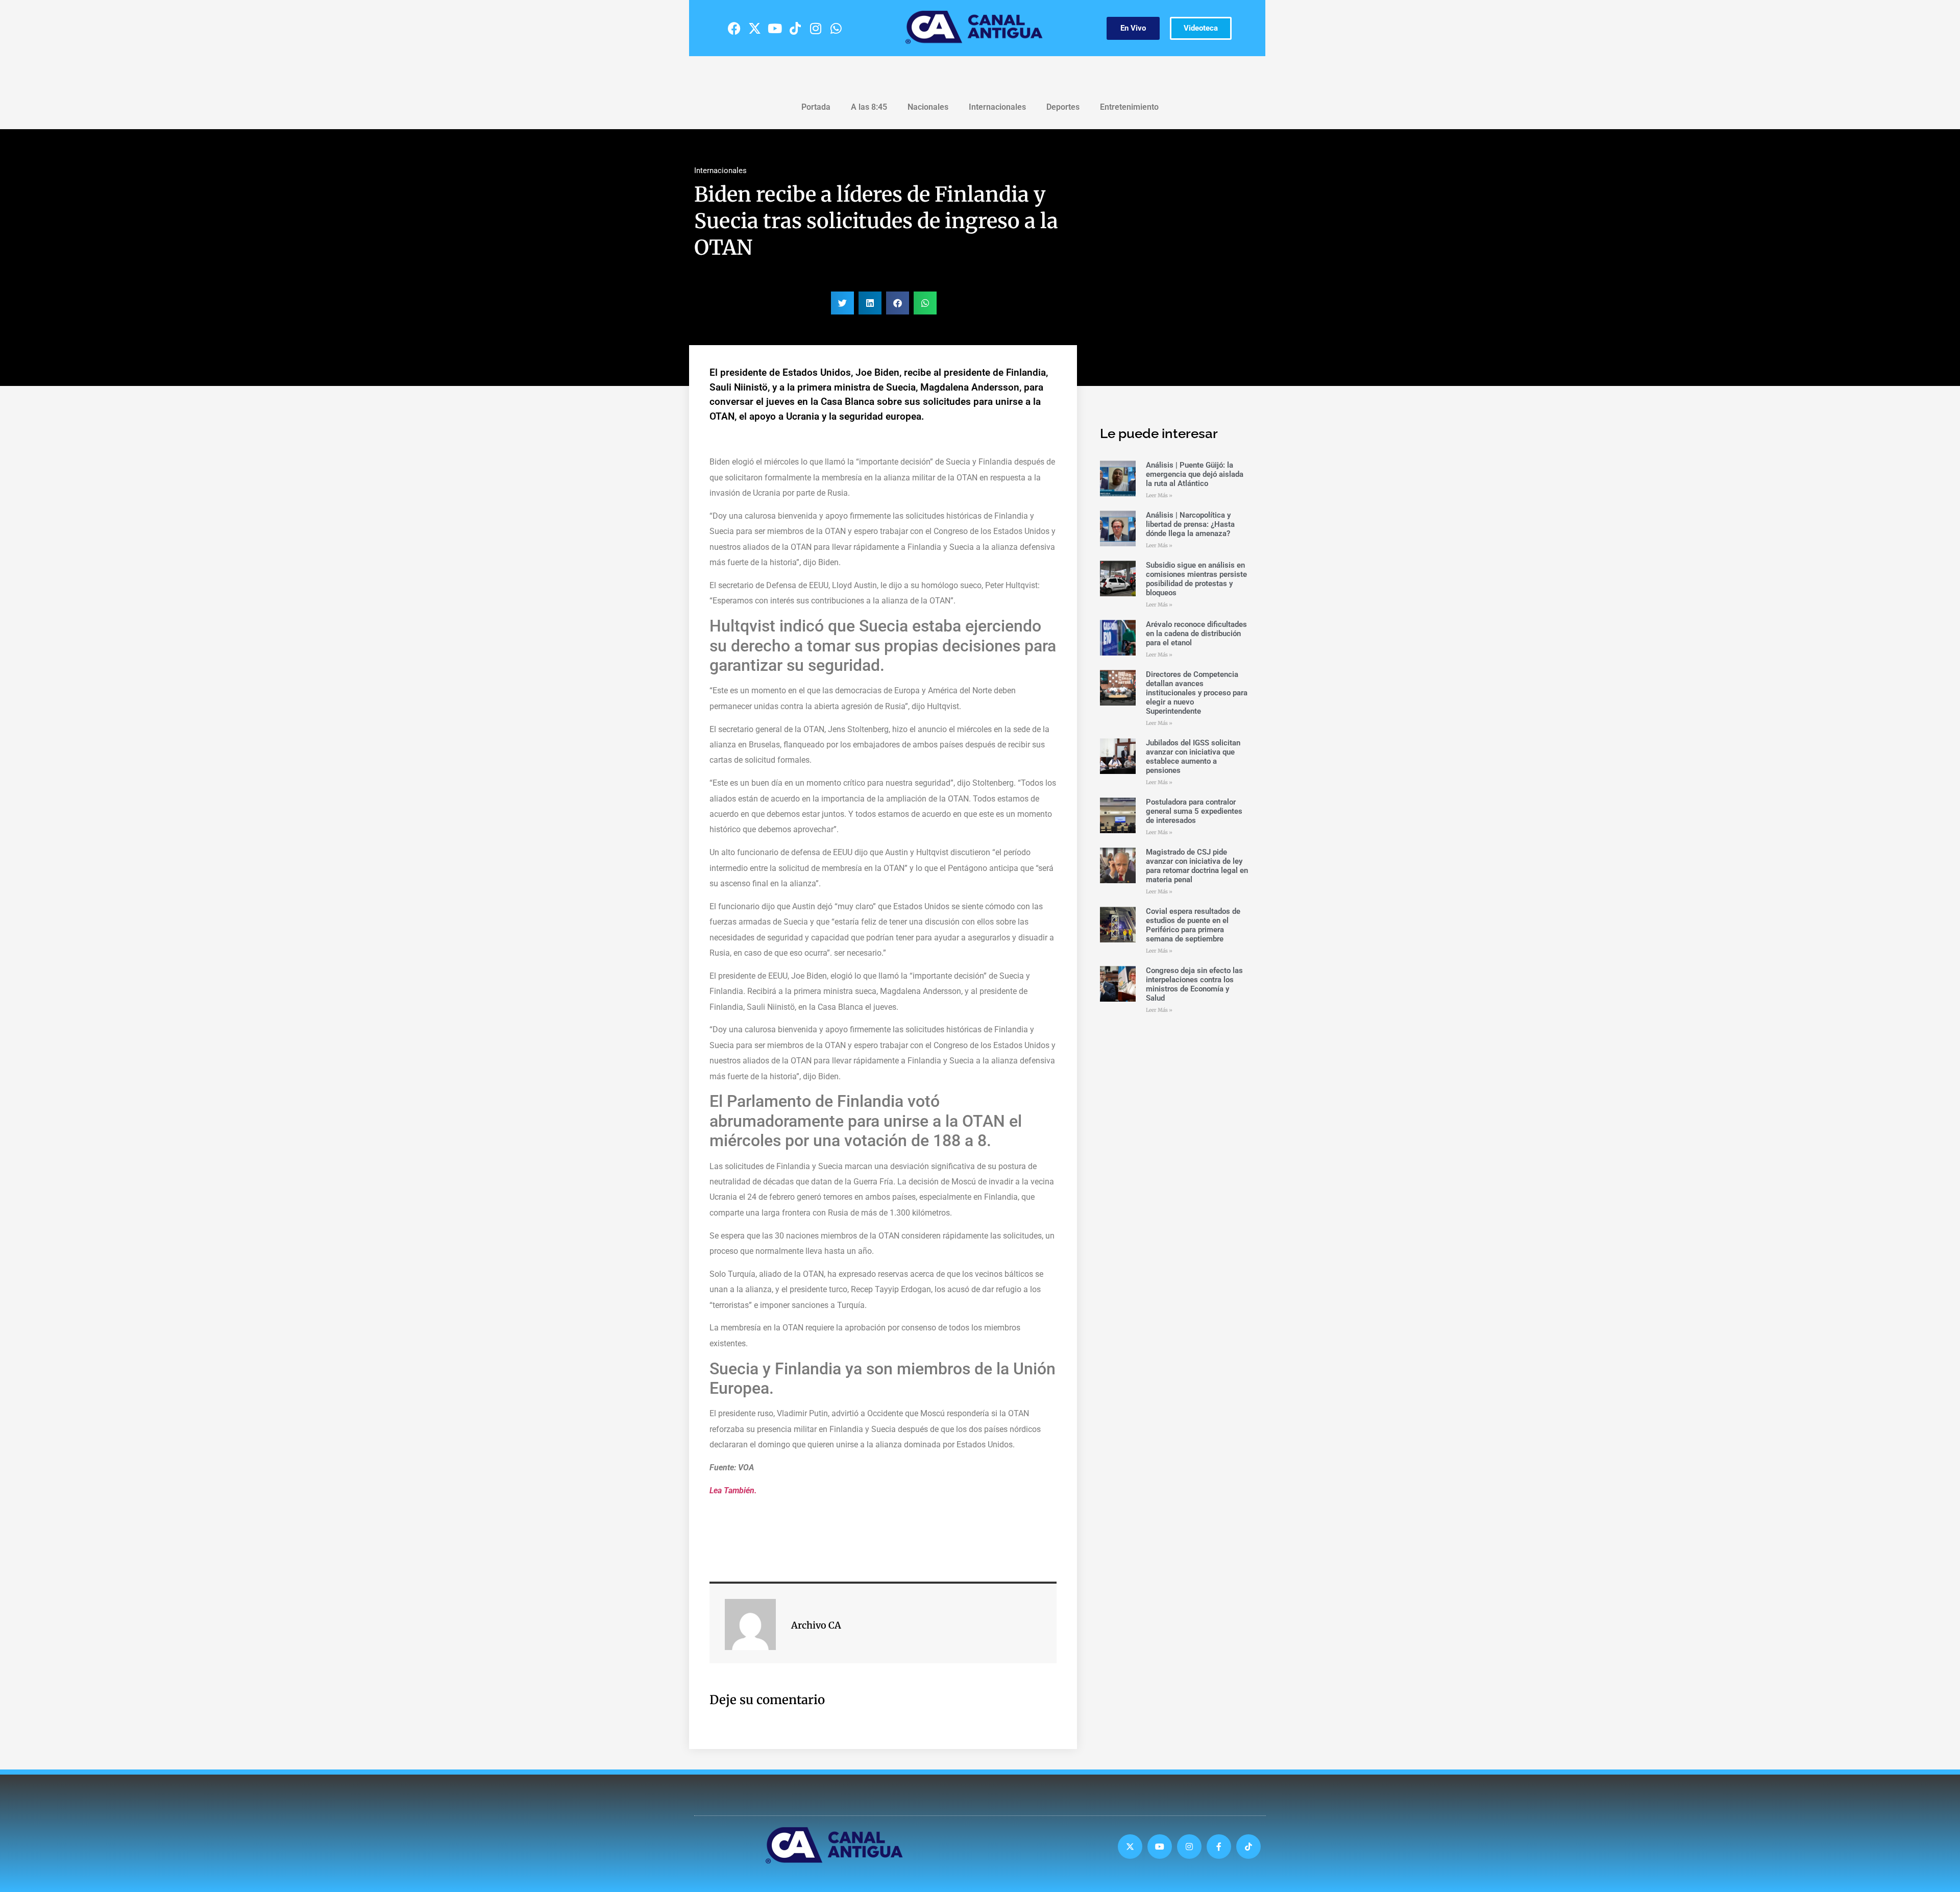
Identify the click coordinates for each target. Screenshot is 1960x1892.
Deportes (1063, 107)
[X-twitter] (754, 28)
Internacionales (997, 107)
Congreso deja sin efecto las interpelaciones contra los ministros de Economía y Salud (1194, 984)
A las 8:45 (869, 107)
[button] (842, 303)
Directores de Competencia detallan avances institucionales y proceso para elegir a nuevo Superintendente (1197, 693)
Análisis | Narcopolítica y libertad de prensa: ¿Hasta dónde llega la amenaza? (1190, 524)
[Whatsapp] (836, 28)
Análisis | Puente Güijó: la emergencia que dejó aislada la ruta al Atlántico (1195, 474)
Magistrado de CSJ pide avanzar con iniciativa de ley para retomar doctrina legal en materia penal (1197, 866)
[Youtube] (775, 28)
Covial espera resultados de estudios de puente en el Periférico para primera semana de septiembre (1193, 925)
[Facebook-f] (1219, 1847)
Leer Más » (1159, 495)
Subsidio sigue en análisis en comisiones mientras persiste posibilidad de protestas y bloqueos (1196, 579)
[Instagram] (816, 28)
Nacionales (928, 107)
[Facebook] (734, 28)
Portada (816, 107)
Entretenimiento (1129, 107)
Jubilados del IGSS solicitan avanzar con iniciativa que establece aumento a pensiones (1193, 757)
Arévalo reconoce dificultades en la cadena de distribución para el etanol (1196, 634)
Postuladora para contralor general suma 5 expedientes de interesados (1194, 811)
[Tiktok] (795, 28)
